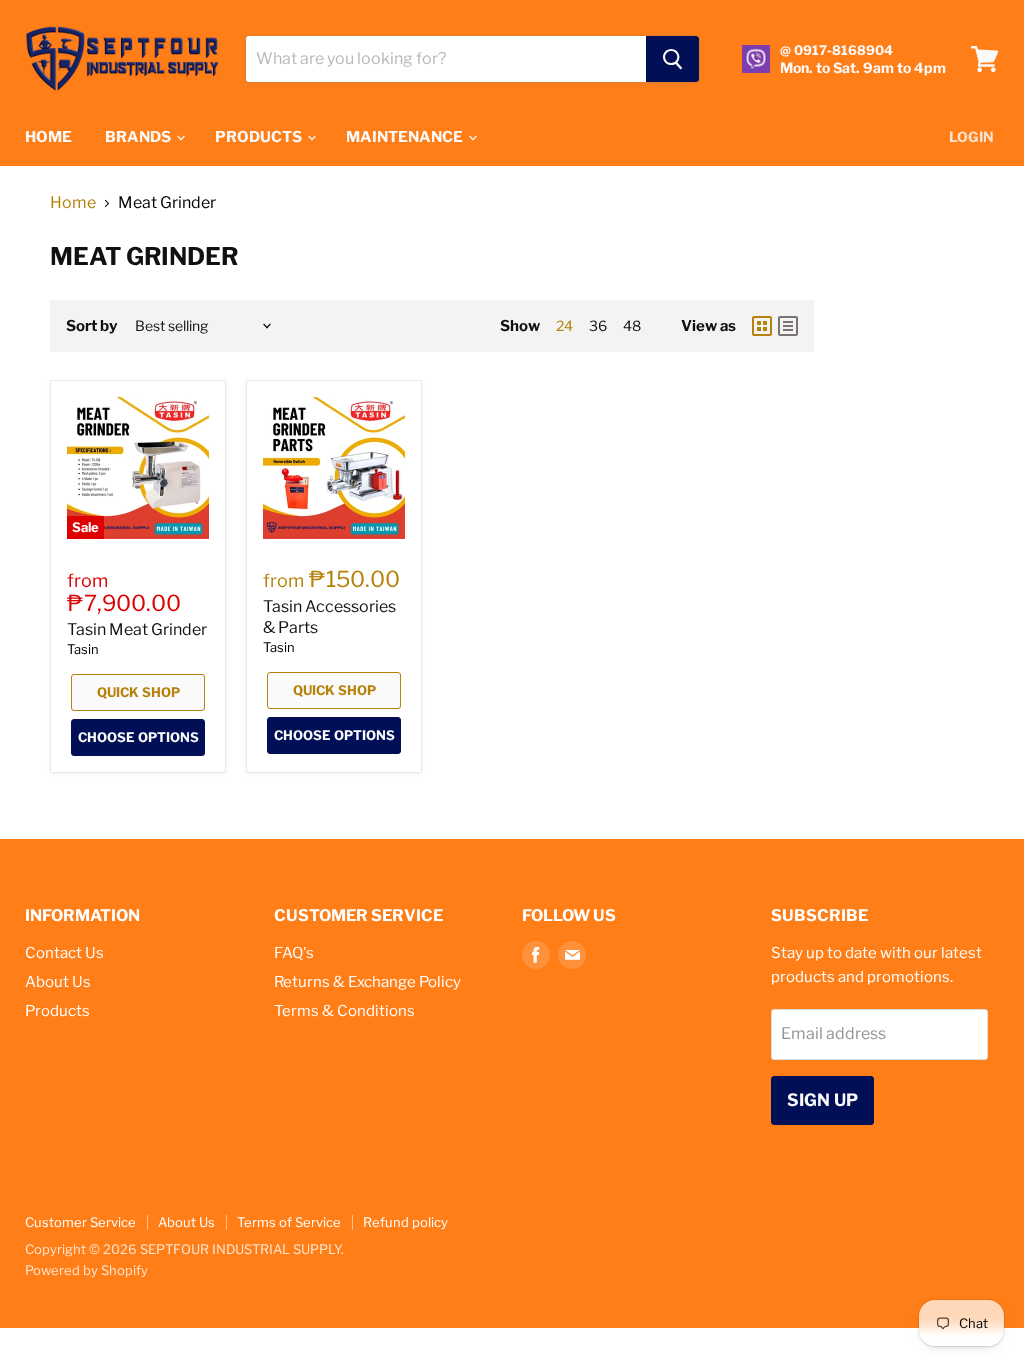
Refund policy (405, 1222)
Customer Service (80, 1222)
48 (632, 325)
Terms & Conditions (344, 1011)
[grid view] (762, 326)
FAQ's (294, 953)
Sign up (822, 1100)
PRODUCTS (260, 137)
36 (598, 325)
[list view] (788, 326)
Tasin (83, 649)
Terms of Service (289, 1222)
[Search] (672, 59)
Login (971, 136)
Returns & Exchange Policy (367, 982)
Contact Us (64, 953)
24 (564, 325)
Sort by (91, 326)
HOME (48, 137)
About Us (58, 982)
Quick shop (138, 692)
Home (73, 203)
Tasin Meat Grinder (137, 629)
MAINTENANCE (406, 137)
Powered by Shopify (86, 1270)
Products (57, 1011)
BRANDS (139, 137)
